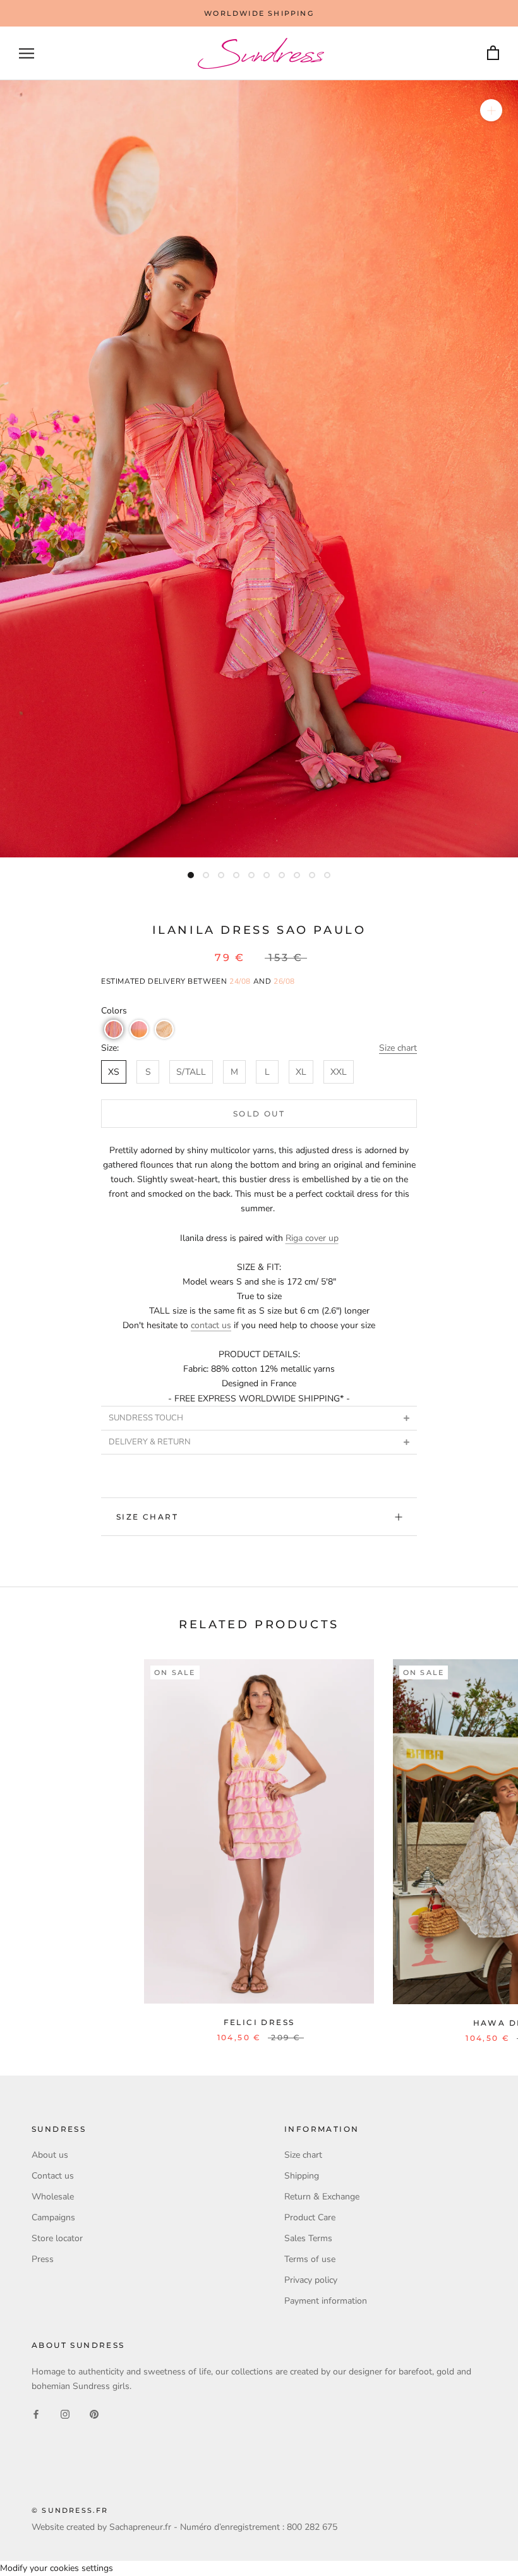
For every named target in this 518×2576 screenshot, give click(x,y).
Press (43, 2259)
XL (301, 1072)
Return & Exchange (322, 2197)
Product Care (310, 2217)
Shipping (302, 2176)
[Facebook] (36, 2413)
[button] (114, 1029)
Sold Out (259, 1114)
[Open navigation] (27, 53)
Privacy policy (311, 2280)
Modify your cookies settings (57, 2568)
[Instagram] (65, 2413)
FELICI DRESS (259, 2022)
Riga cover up (312, 1238)
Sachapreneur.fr (140, 2527)
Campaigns (53, 2217)
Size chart (398, 1048)
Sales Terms (308, 2238)
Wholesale (53, 2197)
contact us (211, 1325)
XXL (339, 1072)
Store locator (57, 2238)
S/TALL (191, 1072)
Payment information (326, 2301)
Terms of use (310, 2259)
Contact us (53, 2176)
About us (50, 2155)
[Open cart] (493, 53)
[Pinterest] (94, 2413)
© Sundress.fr (70, 2510)
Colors (114, 1011)
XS (114, 1072)
